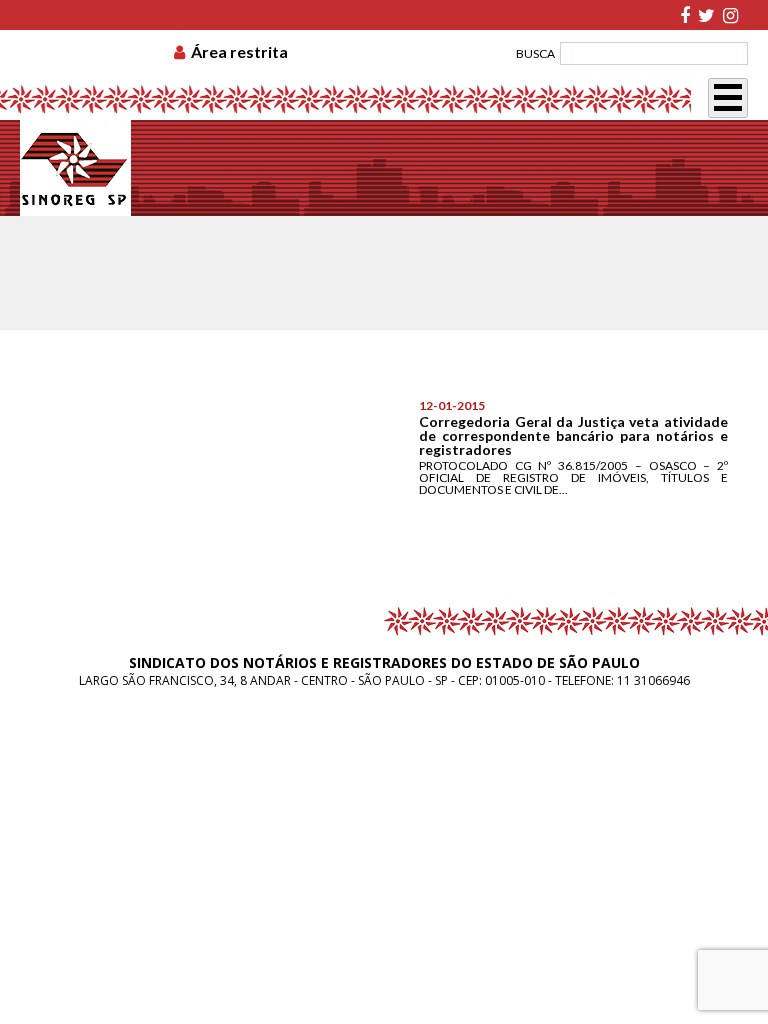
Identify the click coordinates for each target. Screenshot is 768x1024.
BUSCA (535, 53)
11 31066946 (653, 680)
